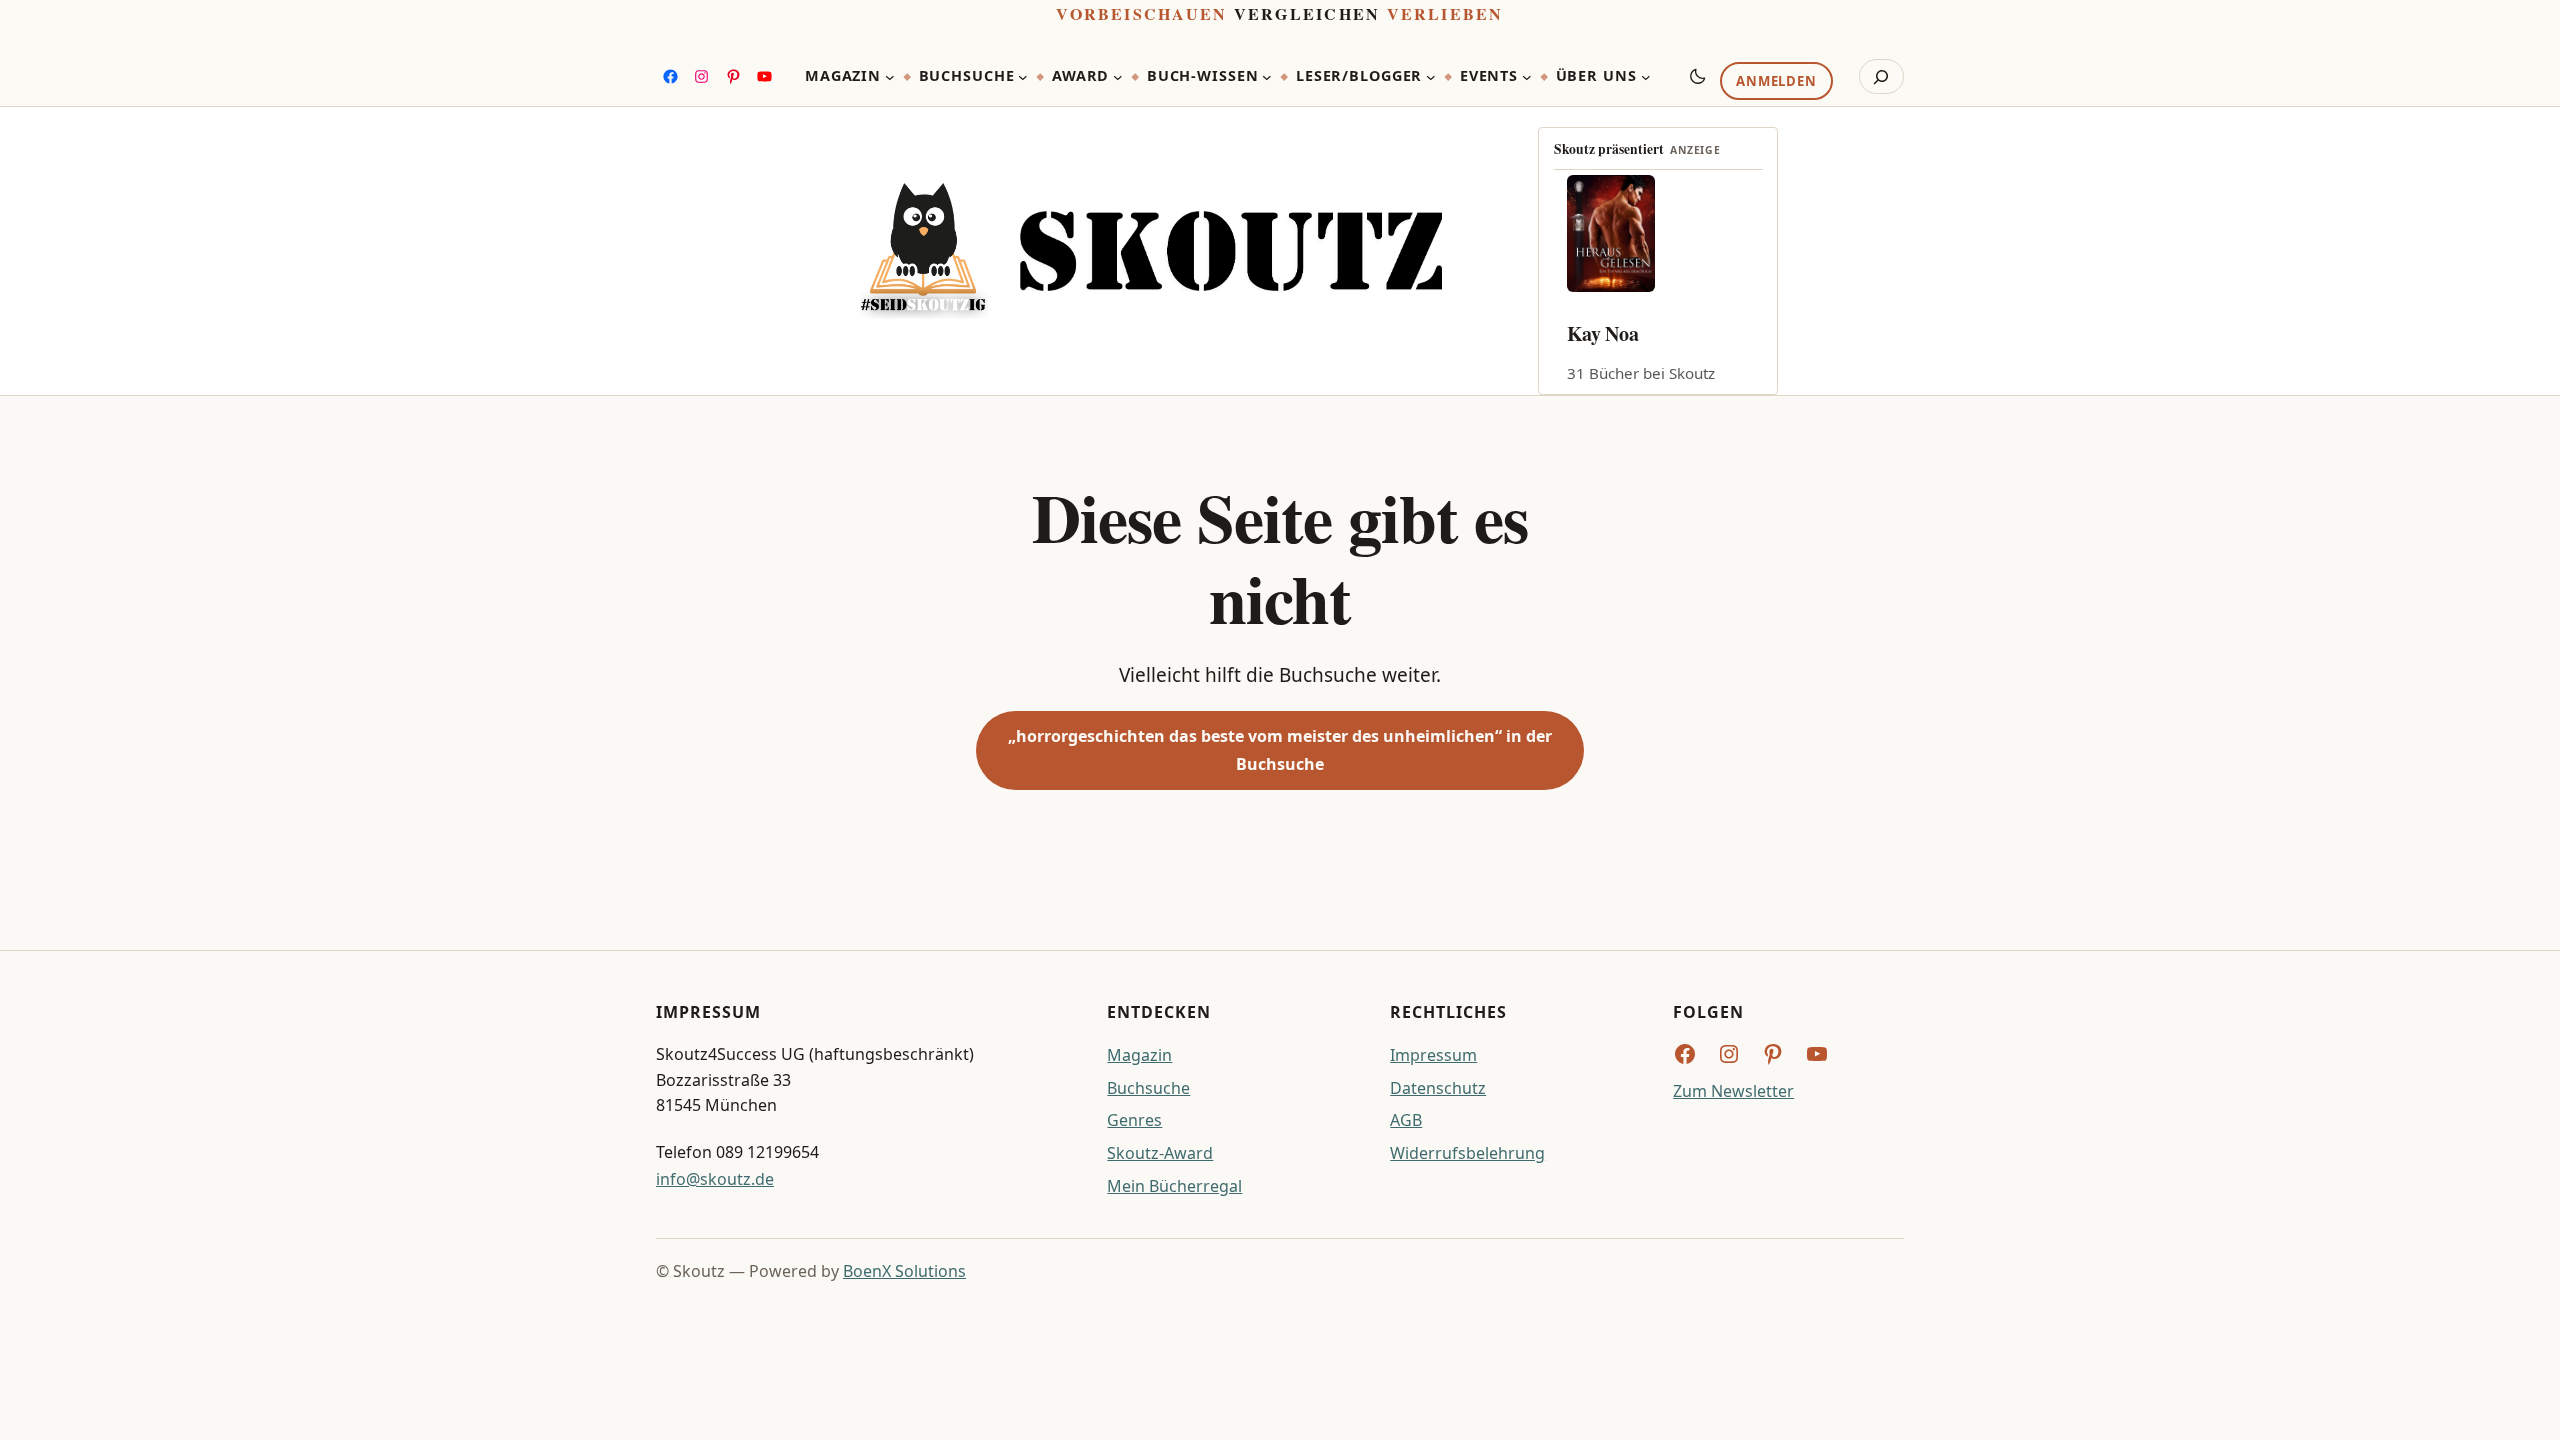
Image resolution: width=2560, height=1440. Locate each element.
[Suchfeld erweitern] (1881, 77)
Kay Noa (1603, 333)
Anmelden (1776, 81)
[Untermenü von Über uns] (1646, 77)
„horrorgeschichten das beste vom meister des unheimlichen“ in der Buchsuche (1280, 749)
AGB (1406, 1120)
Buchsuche (1148, 1088)
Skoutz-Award (1160, 1153)
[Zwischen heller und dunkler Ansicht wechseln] (1698, 76)
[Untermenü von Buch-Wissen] (1267, 77)
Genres (1134, 1120)
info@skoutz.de (715, 1179)
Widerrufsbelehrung (1467, 1153)
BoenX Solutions (904, 1271)
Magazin (1139, 1055)
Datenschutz (1438, 1088)
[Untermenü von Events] (1527, 77)
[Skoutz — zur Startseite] (1151, 251)
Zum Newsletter (1733, 1091)
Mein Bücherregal (1174, 1186)
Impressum (1433, 1055)
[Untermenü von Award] (1118, 77)
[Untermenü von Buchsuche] (1023, 77)
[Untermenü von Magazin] (890, 77)
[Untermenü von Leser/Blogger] (1431, 77)
